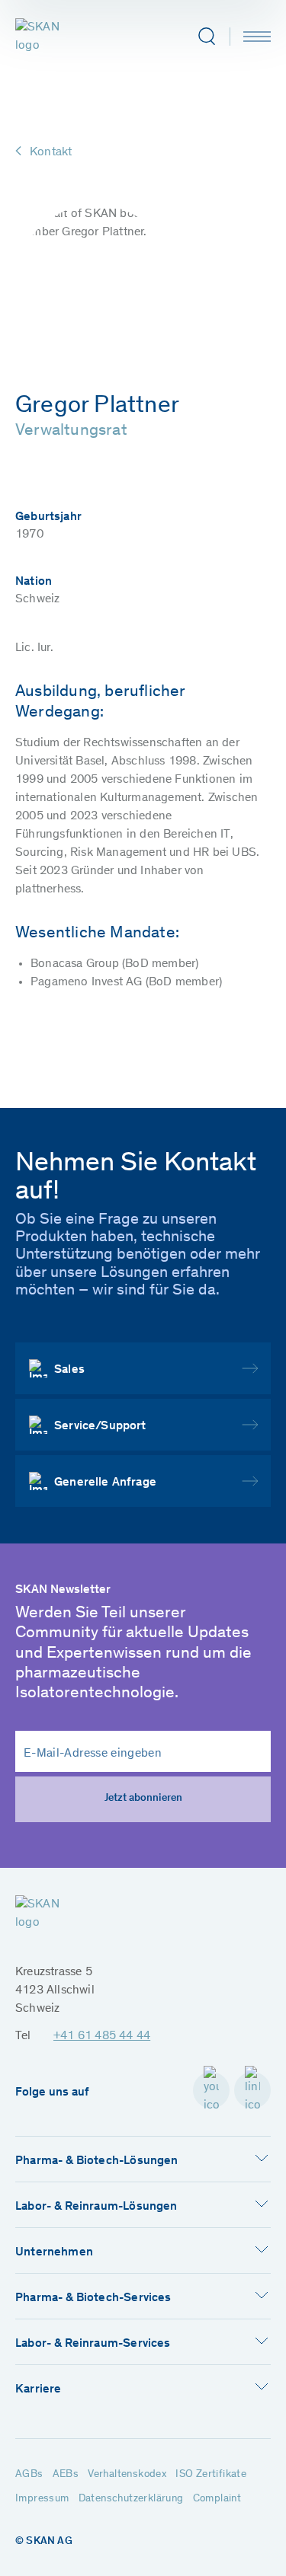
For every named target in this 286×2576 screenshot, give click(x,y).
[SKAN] (51, 37)
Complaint (217, 2499)
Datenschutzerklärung (131, 2499)
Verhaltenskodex (127, 2475)
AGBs (29, 2475)
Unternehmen (54, 2252)
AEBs (66, 2475)
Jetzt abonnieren (143, 1799)
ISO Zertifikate (211, 2475)
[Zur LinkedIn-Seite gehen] (252, 2090)
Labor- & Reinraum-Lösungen (96, 2207)
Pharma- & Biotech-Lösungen (97, 2161)
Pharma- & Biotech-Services (93, 2298)
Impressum (42, 2499)
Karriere (38, 2389)
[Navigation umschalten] (257, 37)
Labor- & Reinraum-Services (93, 2344)
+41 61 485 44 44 (102, 2036)
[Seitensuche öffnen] (206, 37)
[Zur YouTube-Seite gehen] (211, 2090)
